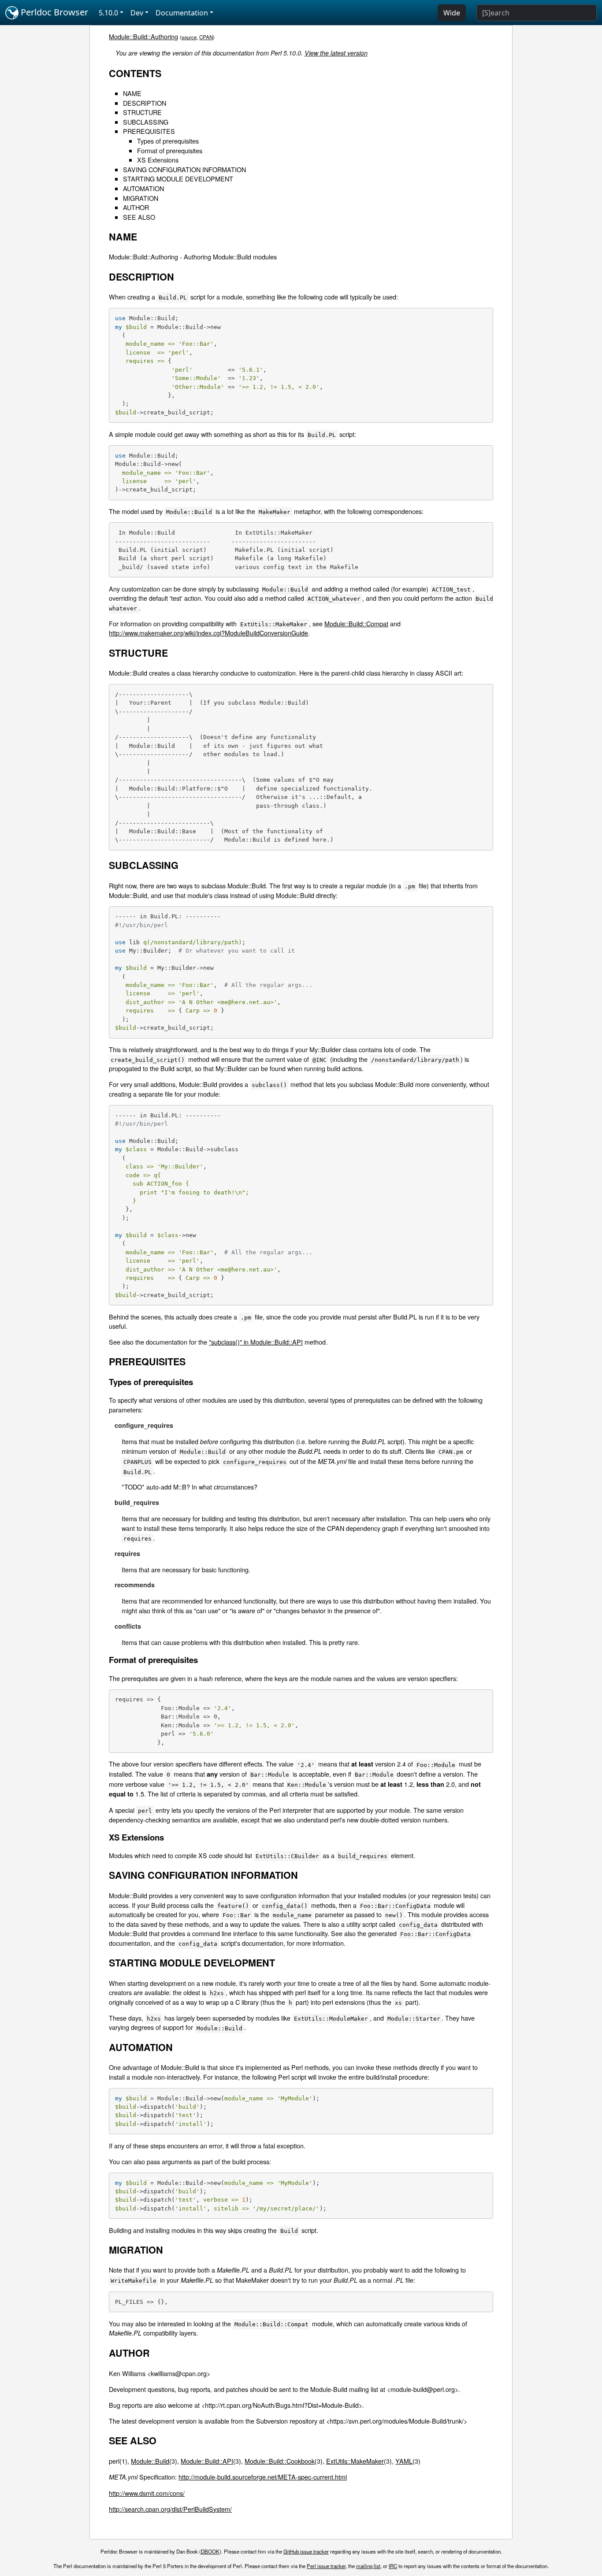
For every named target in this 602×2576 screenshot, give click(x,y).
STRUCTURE (142, 112)
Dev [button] (137, 13)
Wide (452, 13)
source (189, 37)
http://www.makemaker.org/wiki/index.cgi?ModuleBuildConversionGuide (208, 633)
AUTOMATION (143, 188)
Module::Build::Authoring (143, 36)
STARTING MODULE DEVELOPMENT (178, 179)
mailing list (368, 2566)
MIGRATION (141, 198)
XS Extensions (158, 160)
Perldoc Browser (53, 12)
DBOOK (210, 2551)
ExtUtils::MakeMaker (355, 2461)
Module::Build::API (207, 2461)
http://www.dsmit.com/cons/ (147, 2493)
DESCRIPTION (145, 103)
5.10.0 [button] (108, 13)
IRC (393, 2566)
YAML (404, 2461)
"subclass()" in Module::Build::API (256, 1342)
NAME (132, 93)
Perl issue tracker (326, 2566)
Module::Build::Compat (356, 623)
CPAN (206, 37)
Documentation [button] (182, 13)
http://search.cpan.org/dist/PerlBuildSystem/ (170, 2509)
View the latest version (336, 53)
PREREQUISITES (149, 131)
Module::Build (150, 2461)
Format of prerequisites (170, 150)
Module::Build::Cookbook (280, 2461)
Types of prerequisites (168, 141)
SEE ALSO (139, 217)
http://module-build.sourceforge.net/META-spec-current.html (263, 2477)
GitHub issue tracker (306, 2551)
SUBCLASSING (146, 122)
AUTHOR (136, 207)
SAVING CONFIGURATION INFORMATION (184, 169)
